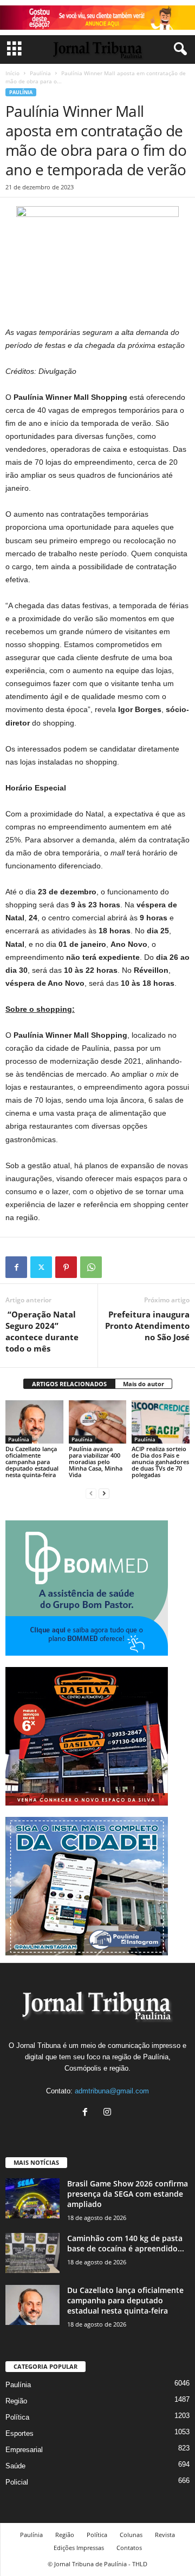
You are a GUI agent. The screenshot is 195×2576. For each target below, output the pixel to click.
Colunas (131, 2535)
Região (16, 2401)
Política (17, 2417)
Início (12, 73)
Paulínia (40, 73)
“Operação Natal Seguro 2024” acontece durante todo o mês (42, 1331)
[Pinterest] (66, 1267)
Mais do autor (144, 1384)
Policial (17, 2482)
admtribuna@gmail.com (112, 2091)
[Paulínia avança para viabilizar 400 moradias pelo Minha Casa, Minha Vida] (98, 1422)
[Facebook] (16, 1267)
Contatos (129, 2548)
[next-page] (104, 1493)
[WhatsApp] (91, 1267)
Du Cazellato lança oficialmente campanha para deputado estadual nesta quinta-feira (32, 1462)
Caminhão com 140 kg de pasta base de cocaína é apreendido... (126, 2243)
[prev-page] (91, 1493)
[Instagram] (109, 2113)
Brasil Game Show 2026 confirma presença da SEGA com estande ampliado (128, 2194)
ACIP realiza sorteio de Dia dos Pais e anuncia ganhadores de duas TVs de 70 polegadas (160, 1462)
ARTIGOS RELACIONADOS (69, 1384)
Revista (165, 2535)
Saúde (15, 2466)
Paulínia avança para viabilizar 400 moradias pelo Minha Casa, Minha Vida (96, 1462)
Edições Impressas (79, 2548)
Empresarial (24, 2450)
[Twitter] (41, 1267)
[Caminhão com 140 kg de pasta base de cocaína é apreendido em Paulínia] (32, 2253)
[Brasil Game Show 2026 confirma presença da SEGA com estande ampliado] (32, 2199)
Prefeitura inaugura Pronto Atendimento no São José (147, 1326)
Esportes (19, 2433)
